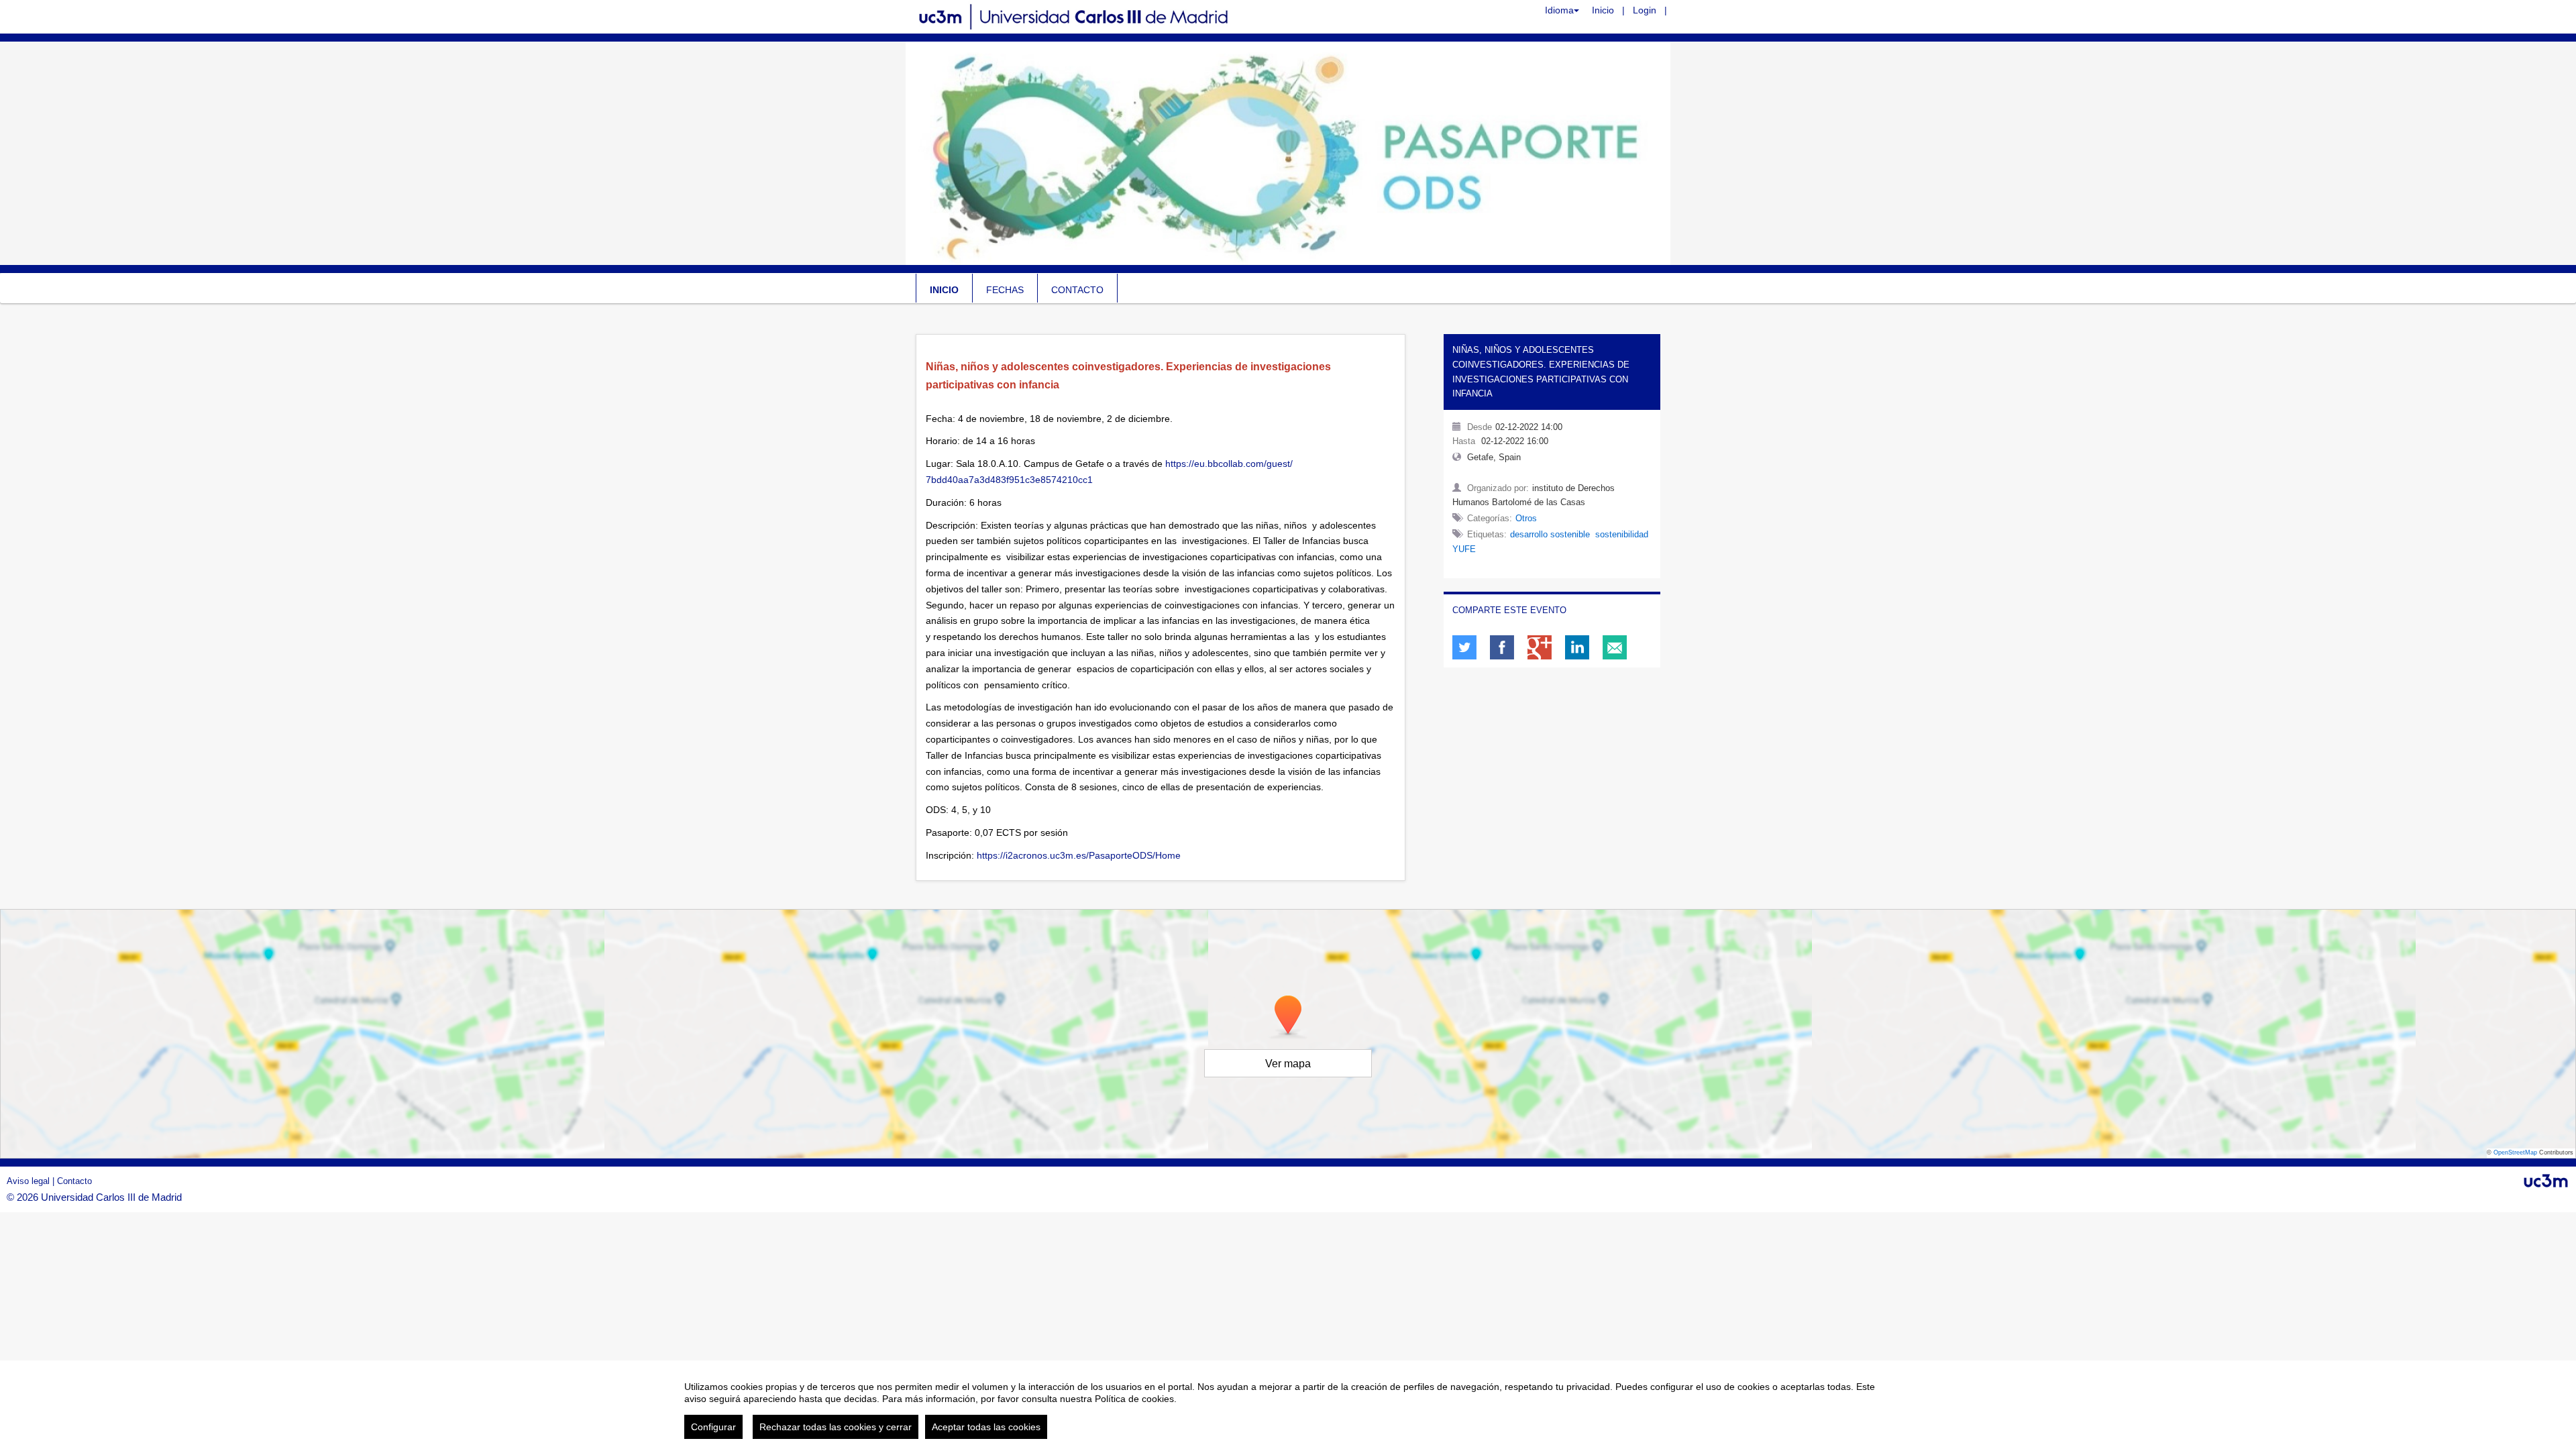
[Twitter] (1464, 647)
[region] (1288, 1405)
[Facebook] (1502, 647)
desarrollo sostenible (1550, 534)
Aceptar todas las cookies (986, 1427)
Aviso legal (30, 1181)
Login (1645, 10)
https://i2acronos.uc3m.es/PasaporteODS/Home (1079, 855)
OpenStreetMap (2515, 1152)
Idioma (1559, 10)
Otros (1526, 518)
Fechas (1005, 290)
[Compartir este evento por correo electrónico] (1615, 647)
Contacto (1077, 290)
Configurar (713, 1427)
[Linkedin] (1577, 647)
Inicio (1603, 10)
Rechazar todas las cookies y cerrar (836, 1427)
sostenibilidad (1622, 534)
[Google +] (1540, 647)
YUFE (1464, 549)
